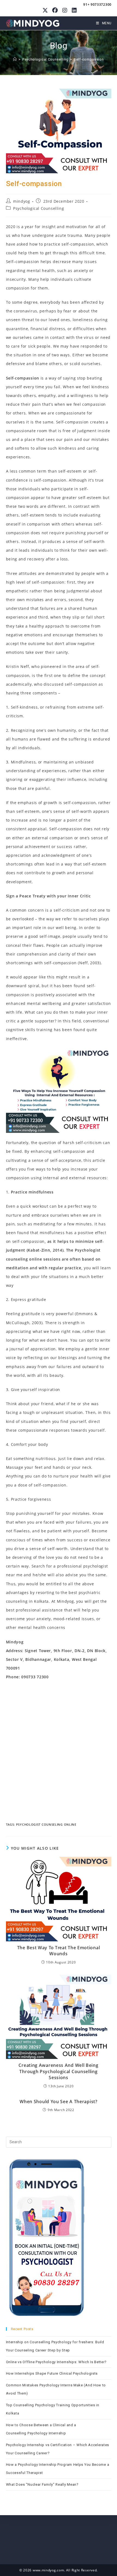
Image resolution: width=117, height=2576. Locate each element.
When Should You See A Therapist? (58, 2102)
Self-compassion (89, 59)
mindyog (21, 201)
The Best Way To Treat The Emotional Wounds (59, 1951)
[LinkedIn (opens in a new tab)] (73, 10)
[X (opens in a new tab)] (45, 10)
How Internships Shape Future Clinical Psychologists (52, 2373)
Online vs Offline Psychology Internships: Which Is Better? (56, 2362)
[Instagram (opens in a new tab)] (65, 10)
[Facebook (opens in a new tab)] (55, 10)
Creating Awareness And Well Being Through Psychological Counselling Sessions (58, 2071)
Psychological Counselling (39, 208)
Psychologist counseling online (46, 1824)
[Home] (15, 59)
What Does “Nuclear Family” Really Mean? (42, 2484)
